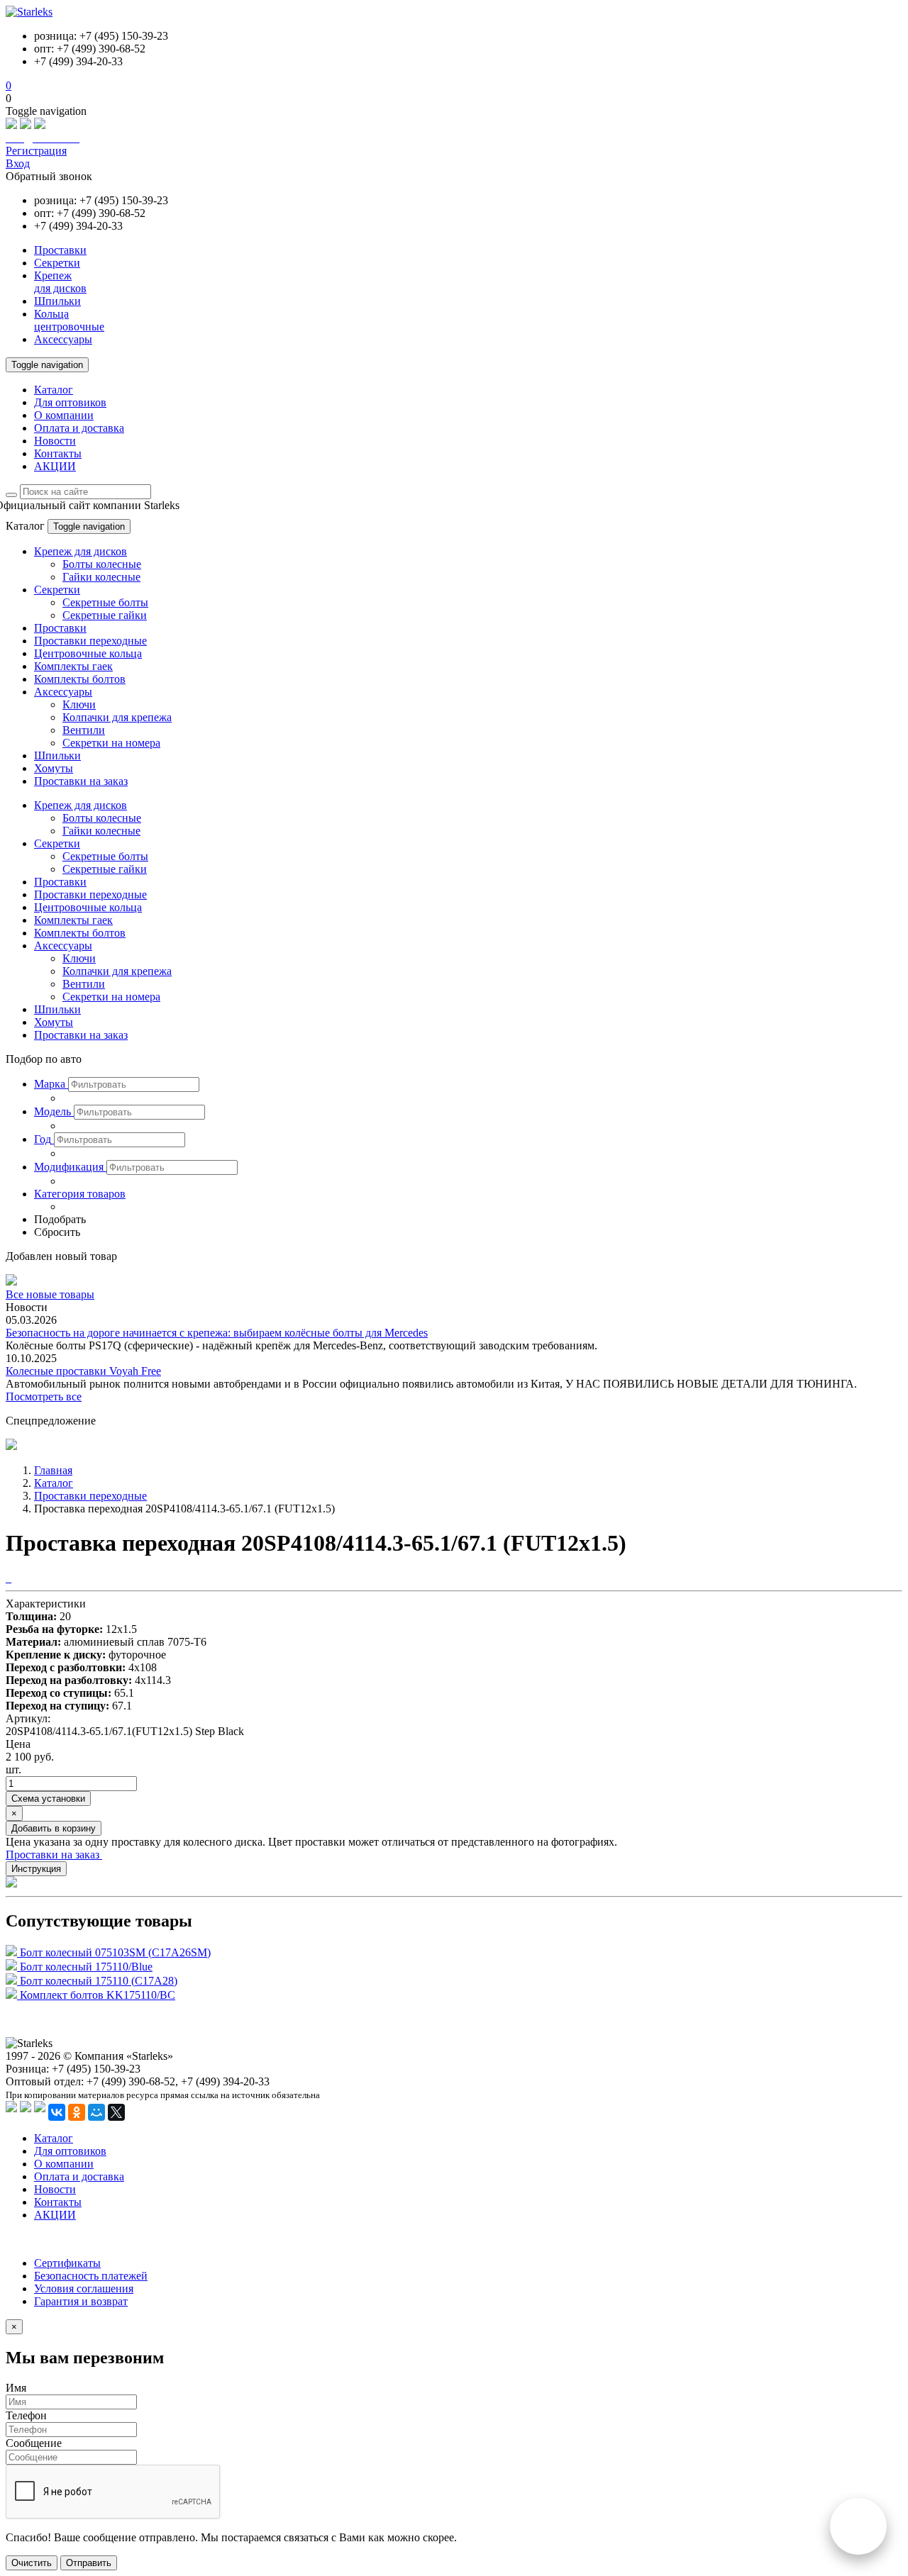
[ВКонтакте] (57, 2112)
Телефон (26, 2415)
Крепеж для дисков (81, 551)
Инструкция (36, 1869)
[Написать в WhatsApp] (11, 125)
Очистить (32, 2563)
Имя (16, 2388)
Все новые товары (50, 1294)
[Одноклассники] (77, 2112)
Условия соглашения (84, 2288)
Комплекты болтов (80, 679)
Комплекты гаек (73, 666)
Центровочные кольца (88, 653)
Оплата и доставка (79, 428)
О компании (64, 415)
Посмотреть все (44, 1396)
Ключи (79, 704)
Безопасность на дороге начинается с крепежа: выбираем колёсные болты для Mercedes (217, 1333)
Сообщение (34, 2443)
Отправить (89, 2563)
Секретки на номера (111, 743)
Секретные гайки (105, 615)
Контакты (58, 453)
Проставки (60, 628)
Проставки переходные (90, 641)
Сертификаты (67, 2263)
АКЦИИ (55, 466)
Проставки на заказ (81, 781)
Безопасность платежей (91, 2276)
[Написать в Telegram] (40, 125)
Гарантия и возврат (81, 2301)
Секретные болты (105, 602)
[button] (51, 1084)
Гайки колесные (101, 577)
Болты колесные (102, 564)
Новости (55, 441)
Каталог (54, 390)
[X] (116, 2112)
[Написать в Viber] (26, 125)
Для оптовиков (70, 402)
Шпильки (57, 755)
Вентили (84, 730)
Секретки (57, 590)
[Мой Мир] (96, 2112)
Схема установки (48, 1799)
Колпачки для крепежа (117, 717)
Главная (53, 1470)
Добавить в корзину (54, 1828)
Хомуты (54, 768)
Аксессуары (63, 692)
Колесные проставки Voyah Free (83, 1371)
